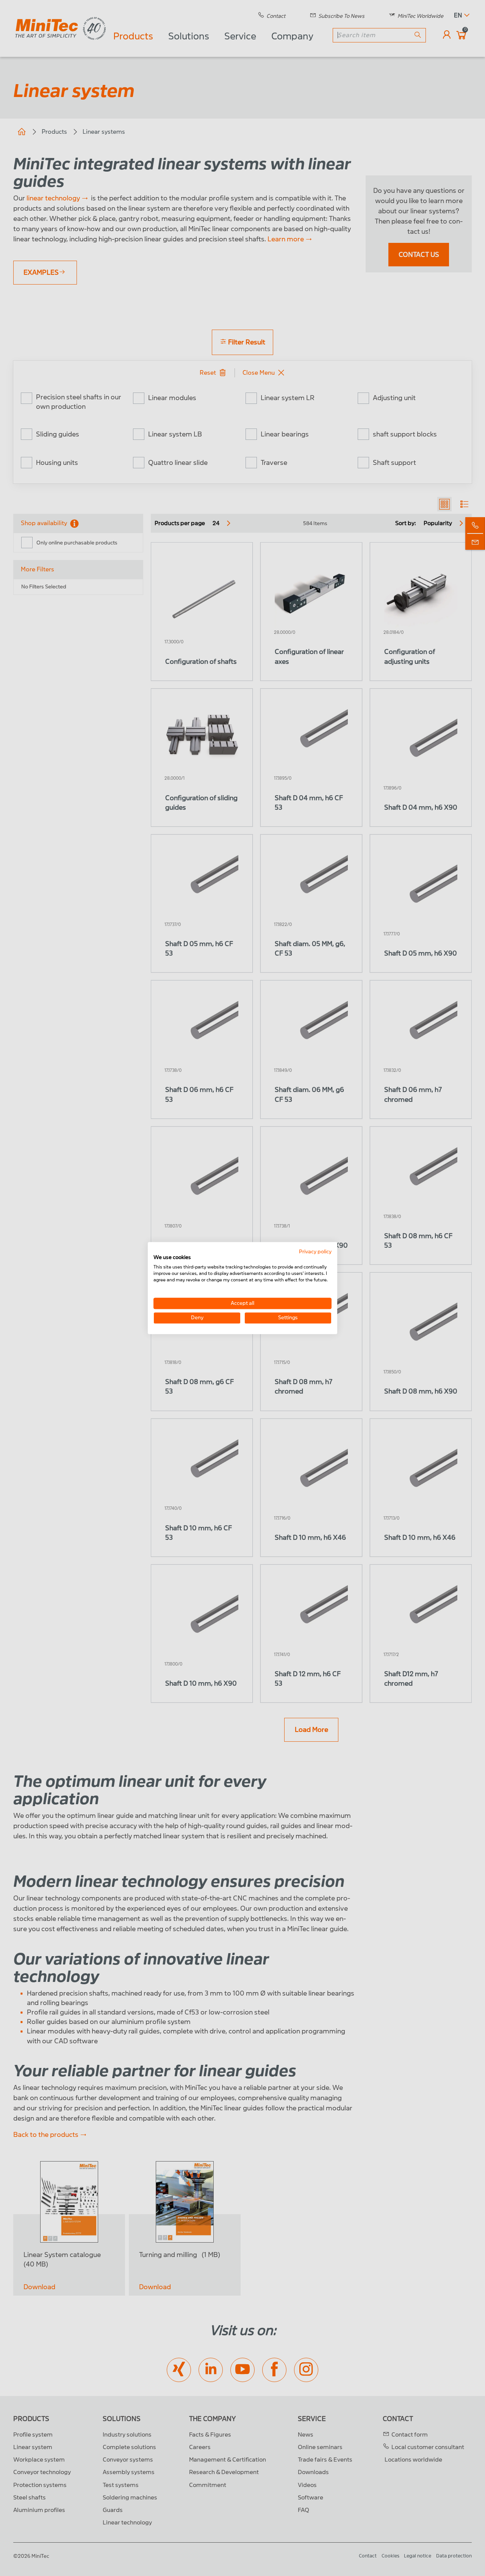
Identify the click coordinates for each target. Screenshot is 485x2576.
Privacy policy (315, 1252)
